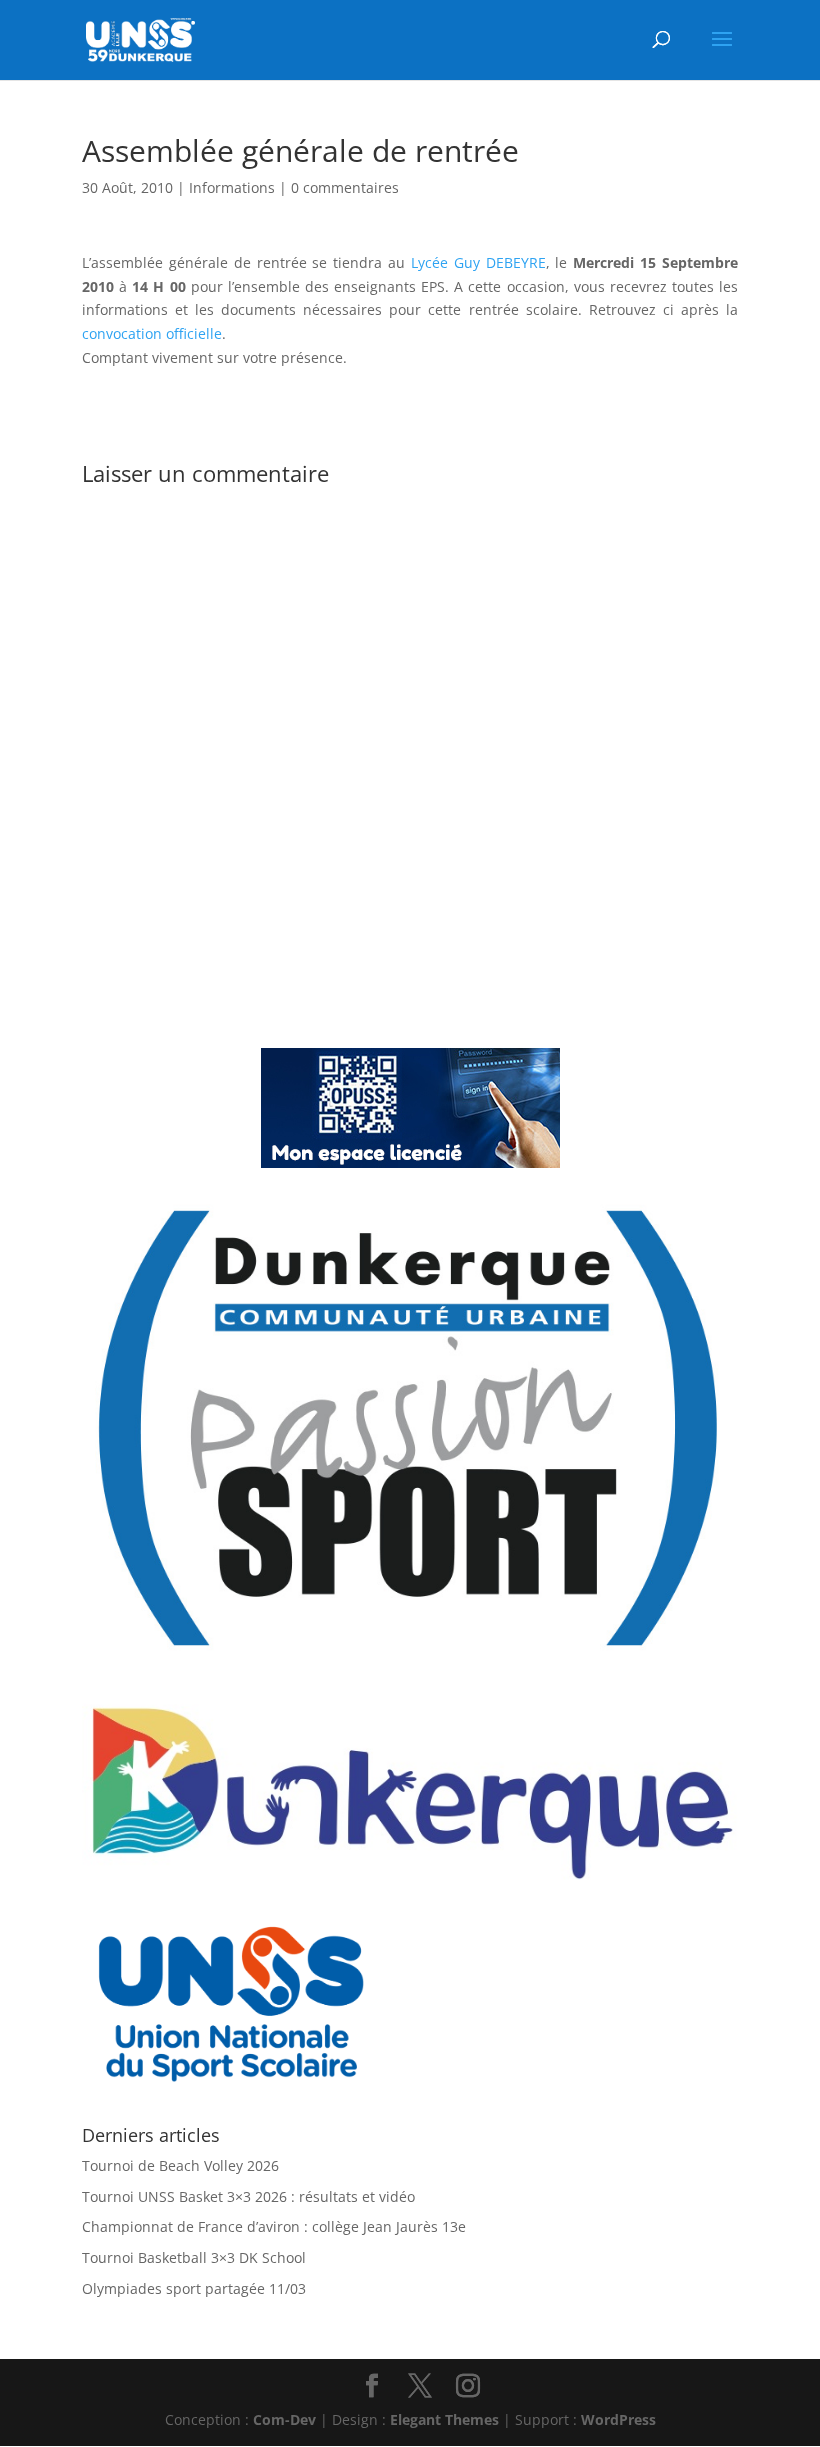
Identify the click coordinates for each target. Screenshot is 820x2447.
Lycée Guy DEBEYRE (478, 262)
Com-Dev (284, 2419)
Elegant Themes (444, 2419)
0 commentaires (345, 187)
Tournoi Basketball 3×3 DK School (194, 2257)
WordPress (618, 2419)
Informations (232, 187)
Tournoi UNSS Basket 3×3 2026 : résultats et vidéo (248, 2196)
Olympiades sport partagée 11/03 (194, 2288)
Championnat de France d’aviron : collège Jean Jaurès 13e (274, 2226)
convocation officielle (152, 333)
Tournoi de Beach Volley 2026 (180, 2165)
